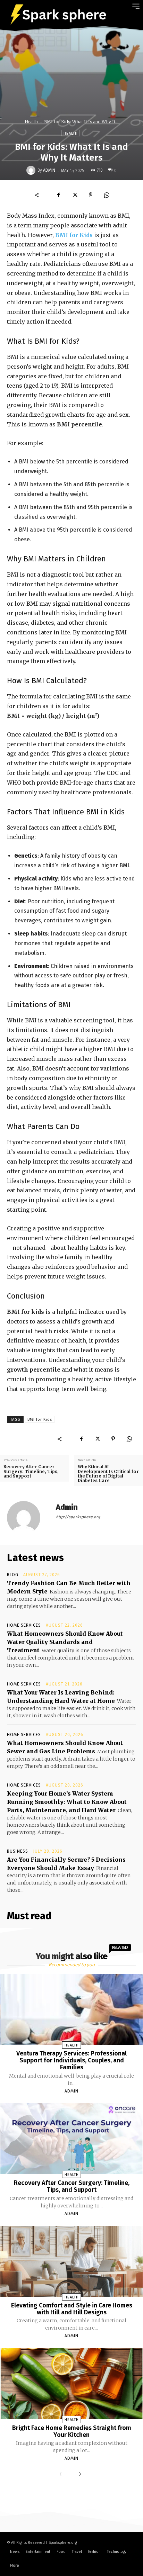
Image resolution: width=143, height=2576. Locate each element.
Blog (13, 1575)
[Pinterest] (91, 195)
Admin (49, 170)
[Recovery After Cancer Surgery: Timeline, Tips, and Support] (72, 2139)
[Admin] (32, 170)
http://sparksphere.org (78, 1517)
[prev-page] (62, 2475)
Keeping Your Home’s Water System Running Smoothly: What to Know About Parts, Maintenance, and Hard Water (67, 1802)
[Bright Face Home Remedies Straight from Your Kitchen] (72, 2383)
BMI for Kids (74, 235)
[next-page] (78, 2475)
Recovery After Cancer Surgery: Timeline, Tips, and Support (31, 1471)
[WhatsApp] (107, 195)
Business (18, 1851)
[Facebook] (59, 195)
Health (31, 122)
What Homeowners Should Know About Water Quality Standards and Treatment (65, 1642)
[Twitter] (75, 195)
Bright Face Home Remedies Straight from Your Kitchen (72, 2431)
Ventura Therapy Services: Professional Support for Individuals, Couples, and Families (71, 2060)
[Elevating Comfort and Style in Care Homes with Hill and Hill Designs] (72, 2261)
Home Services (24, 1625)
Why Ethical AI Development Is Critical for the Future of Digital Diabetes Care (108, 1474)
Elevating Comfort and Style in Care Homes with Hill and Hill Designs (72, 2309)
